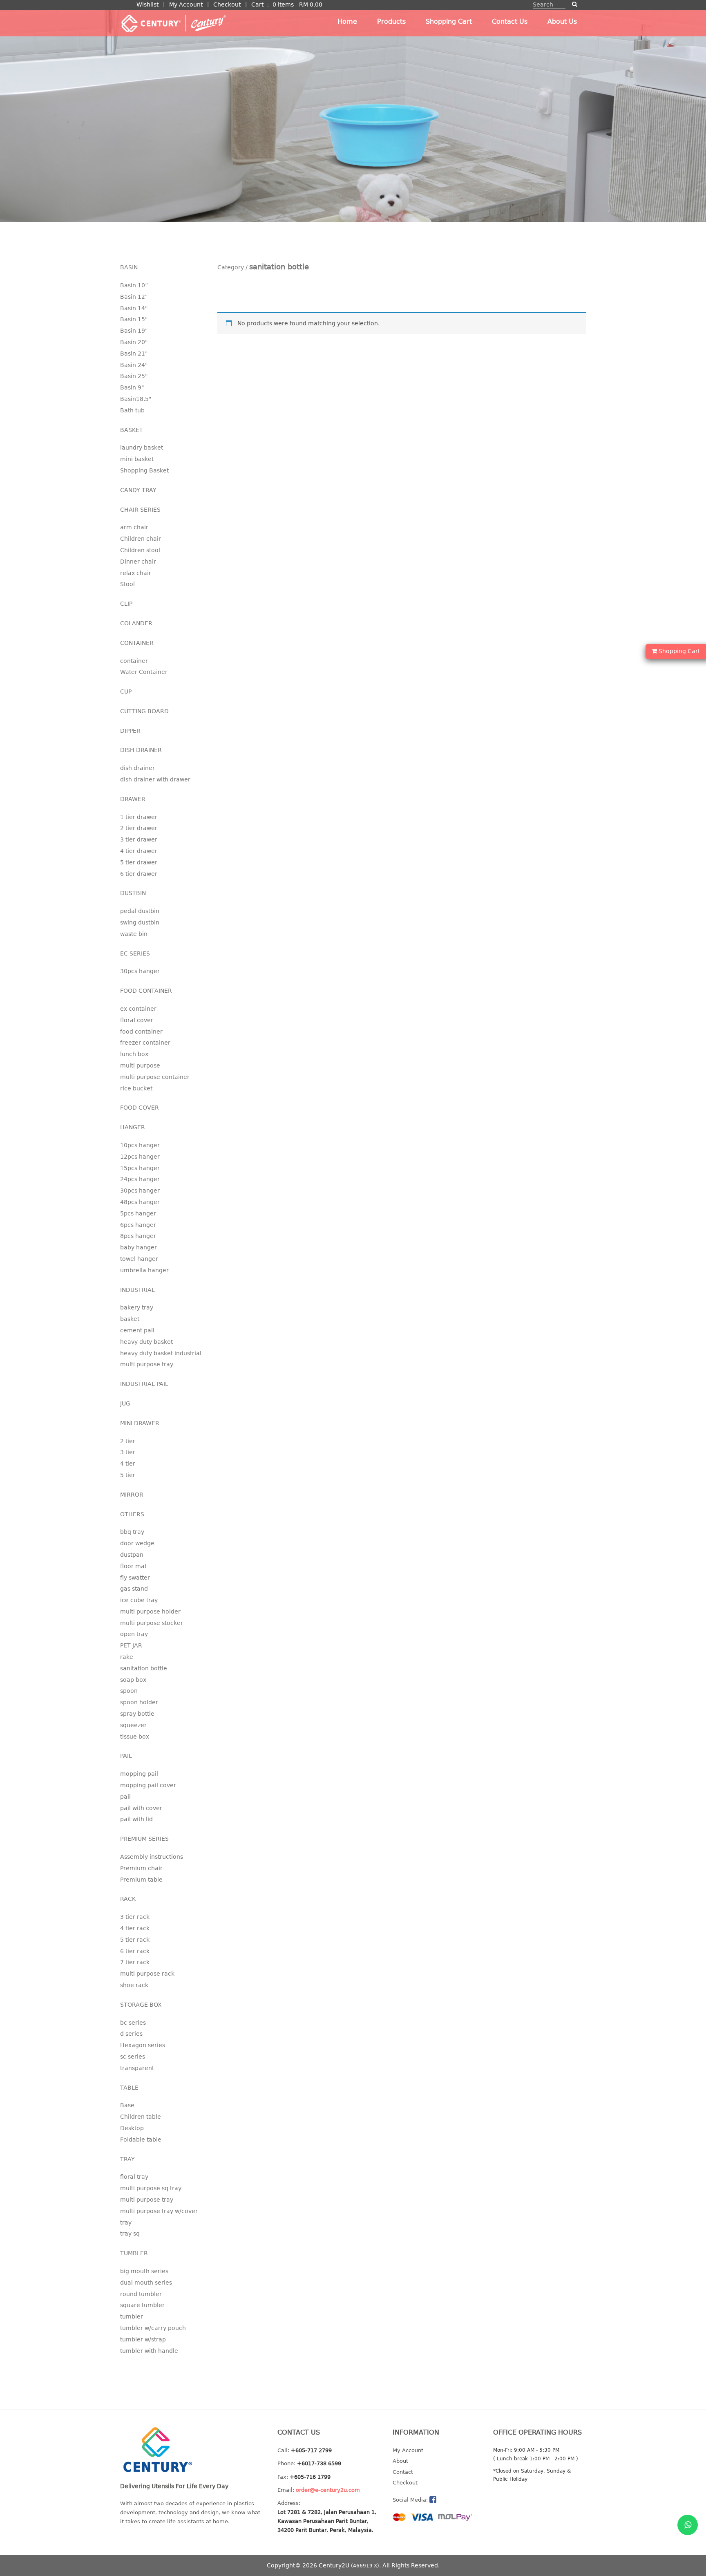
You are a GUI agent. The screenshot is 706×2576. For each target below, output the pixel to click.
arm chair (134, 527)
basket (130, 1319)
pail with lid (136, 1819)
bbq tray (132, 1532)
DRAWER (133, 799)
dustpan (132, 1555)
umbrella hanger (144, 1270)
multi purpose (140, 1065)
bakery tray (137, 1307)
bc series (133, 2023)
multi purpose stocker (152, 1623)
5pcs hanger (138, 1213)
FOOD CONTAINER (146, 991)
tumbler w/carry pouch (153, 2328)
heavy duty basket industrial (161, 1353)
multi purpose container (155, 1077)
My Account (186, 4)
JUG (125, 1403)
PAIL (126, 1756)
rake (127, 1657)
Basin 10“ (134, 285)
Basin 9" (132, 387)
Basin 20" (134, 342)
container (134, 661)
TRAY (127, 2159)
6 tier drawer (139, 874)
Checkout (227, 4)
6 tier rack (135, 1951)
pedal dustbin (140, 911)
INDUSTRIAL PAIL (144, 1384)
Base (127, 2105)
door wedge (137, 1543)
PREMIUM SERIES (144, 1839)
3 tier (128, 1452)
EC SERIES (135, 953)
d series (131, 2034)
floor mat (133, 1566)
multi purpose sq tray (151, 2188)
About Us (562, 21)
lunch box (134, 1054)
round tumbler (141, 2294)
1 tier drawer (139, 817)
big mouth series (144, 2271)
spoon (129, 1691)
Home (347, 21)
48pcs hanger (140, 1202)
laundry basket (142, 448)
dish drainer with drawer (155, 779)
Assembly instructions (152, 1857)
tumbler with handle (149, 2351)
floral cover (137, 1020)
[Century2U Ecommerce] (173, 23)
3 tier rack (135, 1917)
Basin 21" (134, 354)
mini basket (137, 459)
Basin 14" (134, 308)
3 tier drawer (139, 839)
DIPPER (130, 731)
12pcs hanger (140, 1157)
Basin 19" (134, 331)
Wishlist (147, 4)
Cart (257, 4)
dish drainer (137, 768)
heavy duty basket (146, 1342)
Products (391, 21)
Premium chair (141, 1868)
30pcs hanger (140, 971)
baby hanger (139, 1247)
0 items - (297, 4)
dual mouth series (146, 2283)
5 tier (128, 1475)
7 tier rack (135, 1962)
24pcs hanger (140, 1179)
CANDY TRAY (138, 490)
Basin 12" (134, 297)
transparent (137, 2068)
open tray (134, 1634)
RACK (128, 1899)
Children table (141, 2117)
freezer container (145, 1043)
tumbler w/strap (143, 2339)
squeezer (133, 1725)
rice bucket (136, 1088)
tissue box (135, 1737)
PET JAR (131, 1645)
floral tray (134, 2177)
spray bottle (137, 1714)
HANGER (133, 1127)
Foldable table (141, 2140)
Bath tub (132, 410)
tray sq (130, 2234)
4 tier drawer (139, 851)
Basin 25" (134, 376)
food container (141, 1032)
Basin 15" (134, 319)
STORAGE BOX (141, 2005)
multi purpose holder (150, 1611)
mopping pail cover (148, 1785)
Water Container (144, 672)
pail (125, 1797)
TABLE (129, 2088)
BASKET (132, 430)
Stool (127, 584)
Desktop (132, 2128)
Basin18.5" (136, 399)
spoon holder (139, 1702)
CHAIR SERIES (140, 510)
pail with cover (141, 1808)
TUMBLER (134, 2253)
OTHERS (132, 1514)
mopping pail (139, 1774)
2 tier (128, 1441)
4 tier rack (135, 1928)
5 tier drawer (139, 862)
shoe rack (134, 1985)
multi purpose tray (147, 1364)
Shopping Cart (449, 21)
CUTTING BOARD (144, 711)
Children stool (140, 550)
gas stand (134, 1589)
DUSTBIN (133, 893)
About (400, 2461)
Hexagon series (143, 2045)
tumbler (132, 2316)
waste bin (134, 934)
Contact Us (510, 21)
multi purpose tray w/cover (159, 2211)
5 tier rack (135, 1940)
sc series (133, 2057)
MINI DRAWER (140, 1423)
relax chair (136, 573)
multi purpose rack (147, 1974)
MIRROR (132, 1495)
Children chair (141, 539)
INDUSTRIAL (137, 1290)
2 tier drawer (139, 828)
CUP (126, 692)
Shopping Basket (144, 470)
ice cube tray (139, 1600)
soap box (133, 1680)
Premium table (141, 1880)
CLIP (126, 604)
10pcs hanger (140, 1145)
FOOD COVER (140, 1108)
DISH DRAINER (141, 750)
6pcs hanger (138, 1225)
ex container (138, 1009)
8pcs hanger (138, 1236)
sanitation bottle (144, 1668)
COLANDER (136, 623)
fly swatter (135, 1578)
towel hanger (139, 1259)
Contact (403, 2472)
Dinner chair (138, 562)
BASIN (129, 267)
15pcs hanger (140, 1168)
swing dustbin (140, 922)
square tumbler (142, 2305)
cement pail (137, 1330)
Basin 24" (134, 365)
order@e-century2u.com (328, 2490)
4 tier (128, 1464)
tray (126, 2222)
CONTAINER (137, 643)
